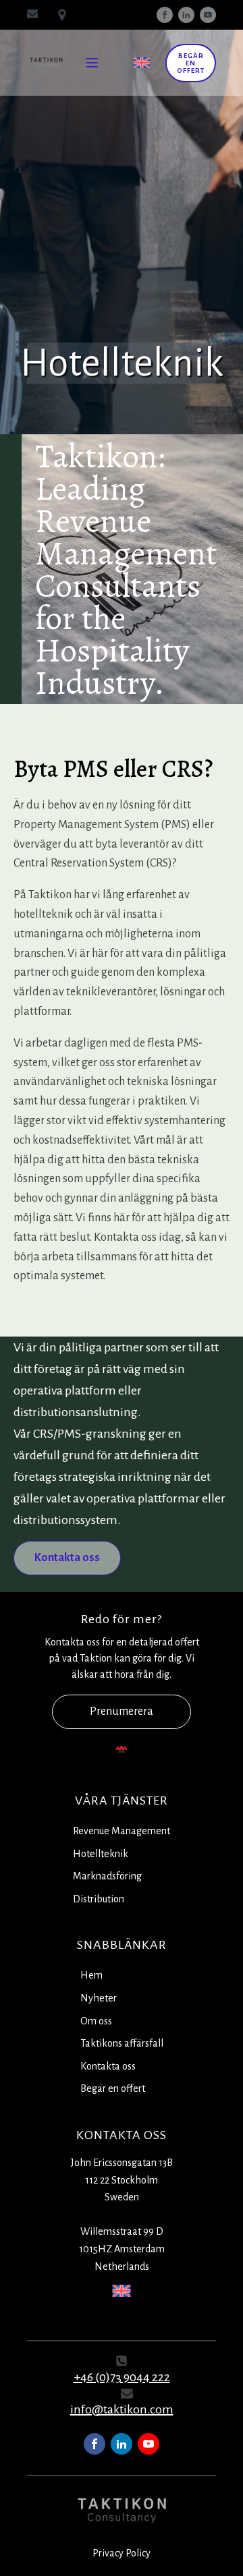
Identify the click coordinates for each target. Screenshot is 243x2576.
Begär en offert (191, 63)
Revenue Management (122, 1831)
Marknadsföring (107, 1876)
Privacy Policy (122, 2553)
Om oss (96, 2021)
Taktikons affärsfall (122, 2043)
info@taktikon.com (122, 2409)
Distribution (99, 1899)
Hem (91, 1975)
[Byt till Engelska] (142, 63)
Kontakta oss (108, 2066)
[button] (67, 1558)
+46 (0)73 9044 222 (122, 2377)
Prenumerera (122, 1711)
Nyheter (99, 1998)
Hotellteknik (101, 1854)
